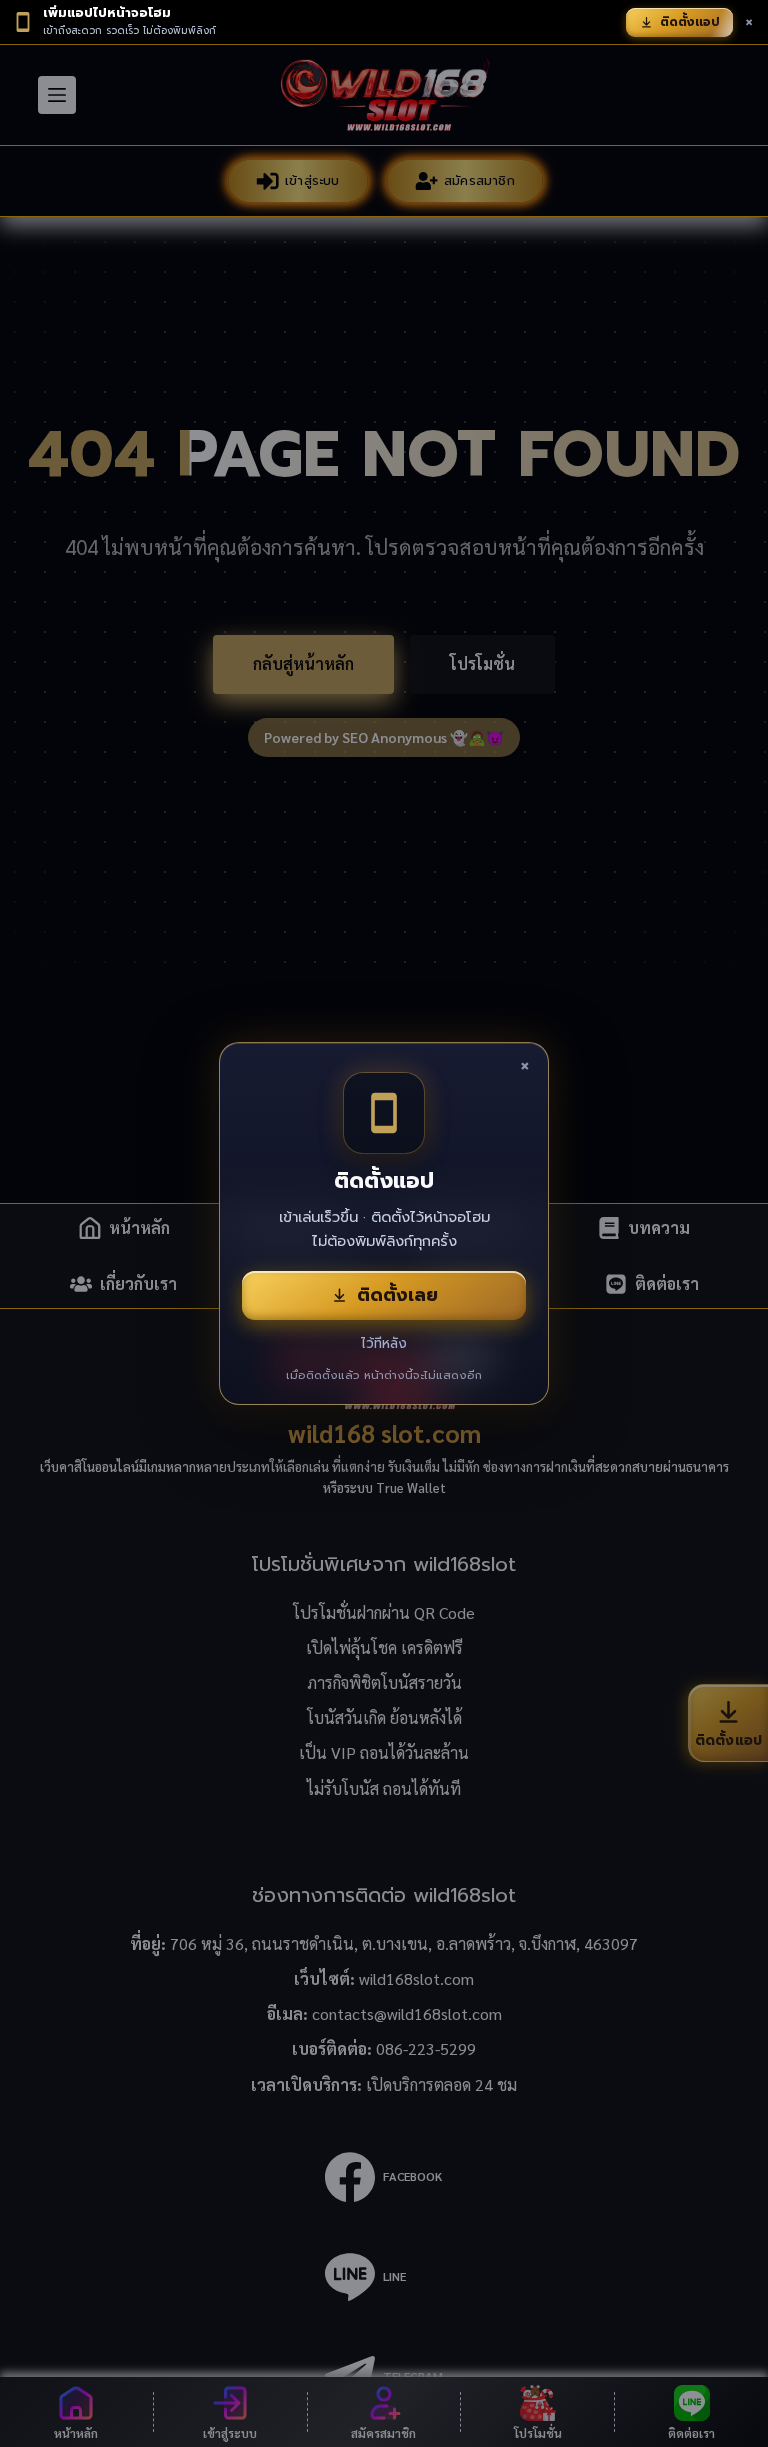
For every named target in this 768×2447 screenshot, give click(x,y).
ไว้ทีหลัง (384, 1343)
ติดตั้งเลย (397, 1295)
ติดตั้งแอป (690, 22)
